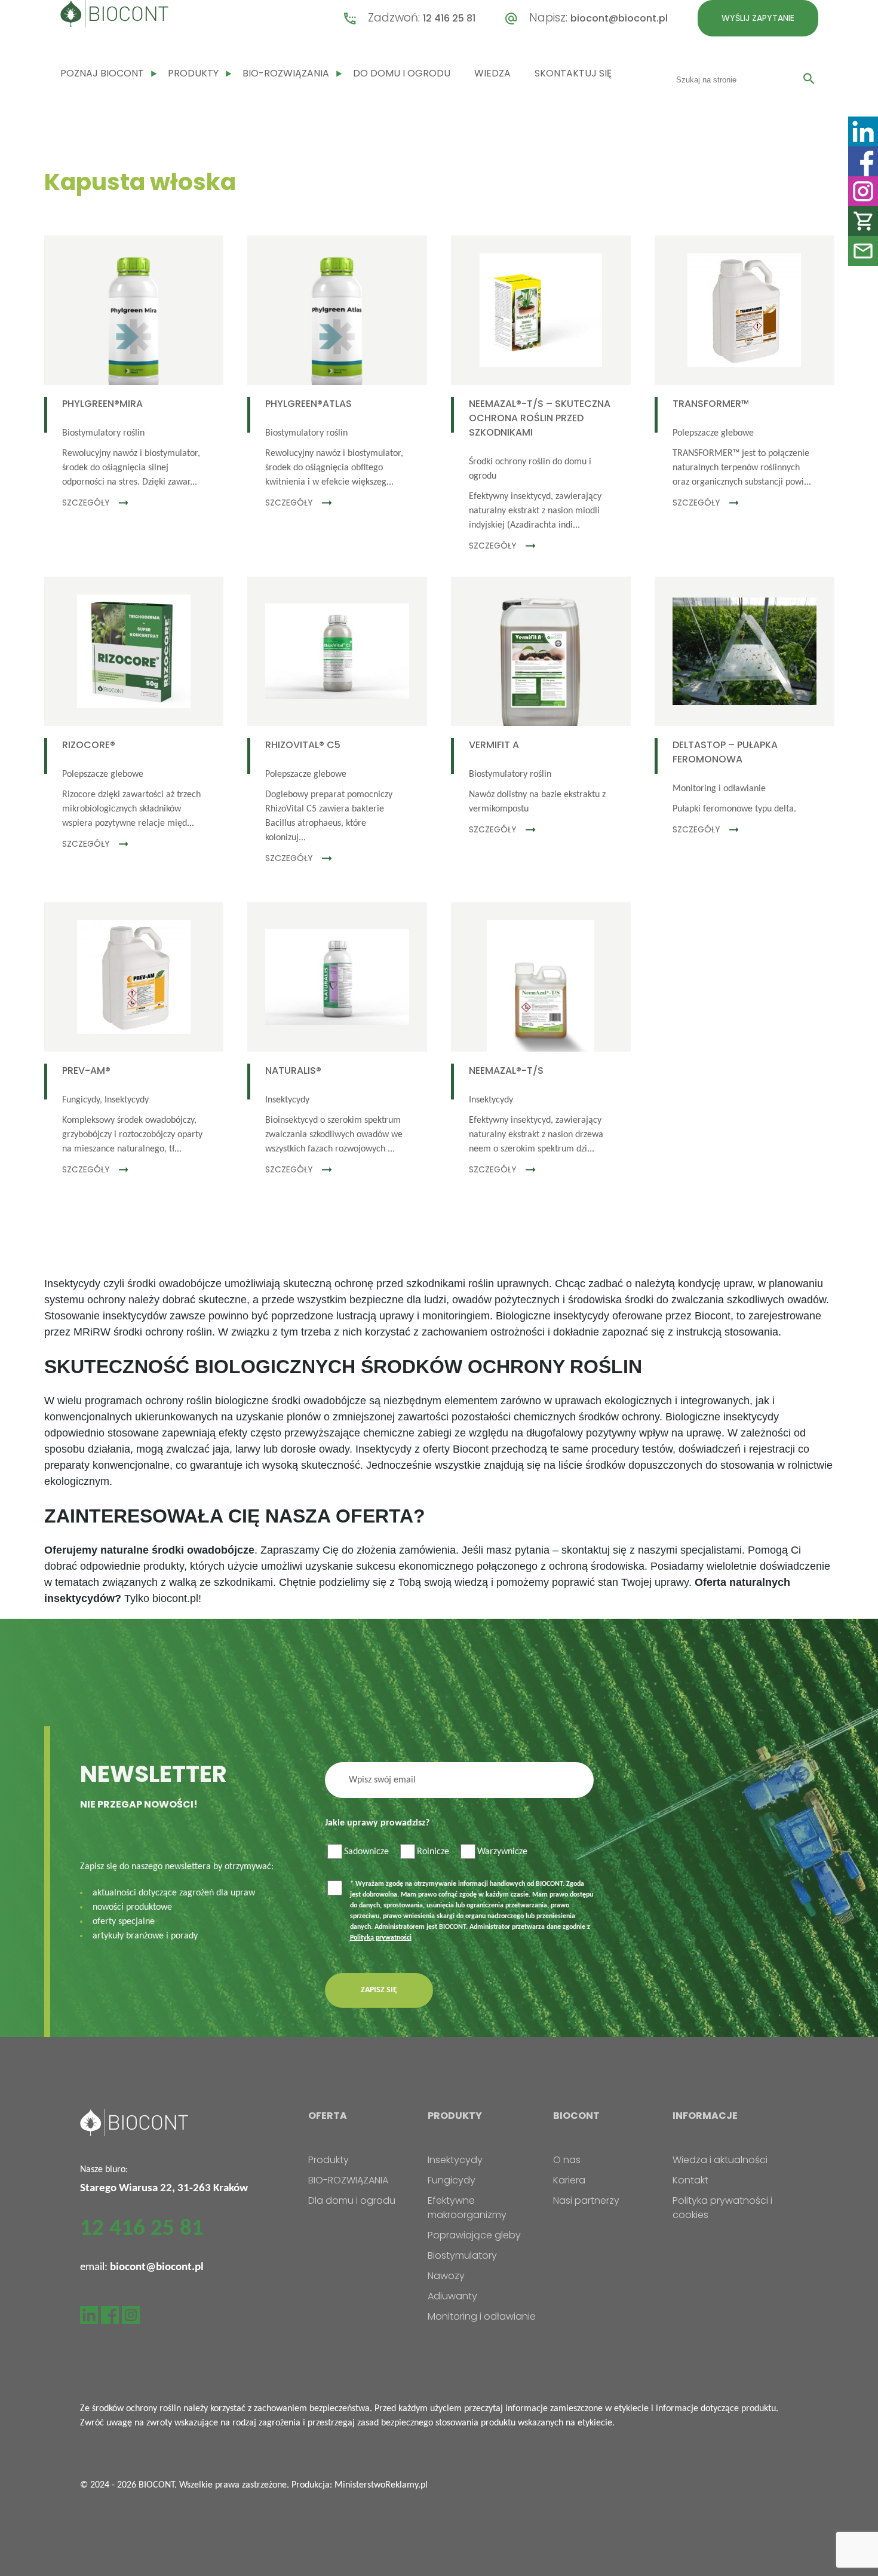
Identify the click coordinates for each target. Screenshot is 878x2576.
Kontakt (690, 2180)
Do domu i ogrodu (402, 73)
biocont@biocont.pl (619, 18)
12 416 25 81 (449, 18)
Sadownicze (366, 1852)
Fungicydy (452, 2180)
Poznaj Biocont (102, 73)
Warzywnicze (502, 1852)
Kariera (569, 2180)
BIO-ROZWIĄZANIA (286, 73)
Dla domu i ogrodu (352, 2200)
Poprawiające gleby (474, 2235)
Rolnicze (433, 1852)
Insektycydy (455, 2160)
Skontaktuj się (573, 73)
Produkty (193, 73)
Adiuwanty (452, 2296)
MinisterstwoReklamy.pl (381, 2485)
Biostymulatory (462, 2255)
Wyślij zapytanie (758, 18)
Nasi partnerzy (586, 2200)
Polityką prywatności (381, 1938)
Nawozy (446, 2276)
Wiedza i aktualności (720, 2160)
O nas (567, 2160)
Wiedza (492, 73)
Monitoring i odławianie (482, 2316)
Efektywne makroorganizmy (467, 2208)
